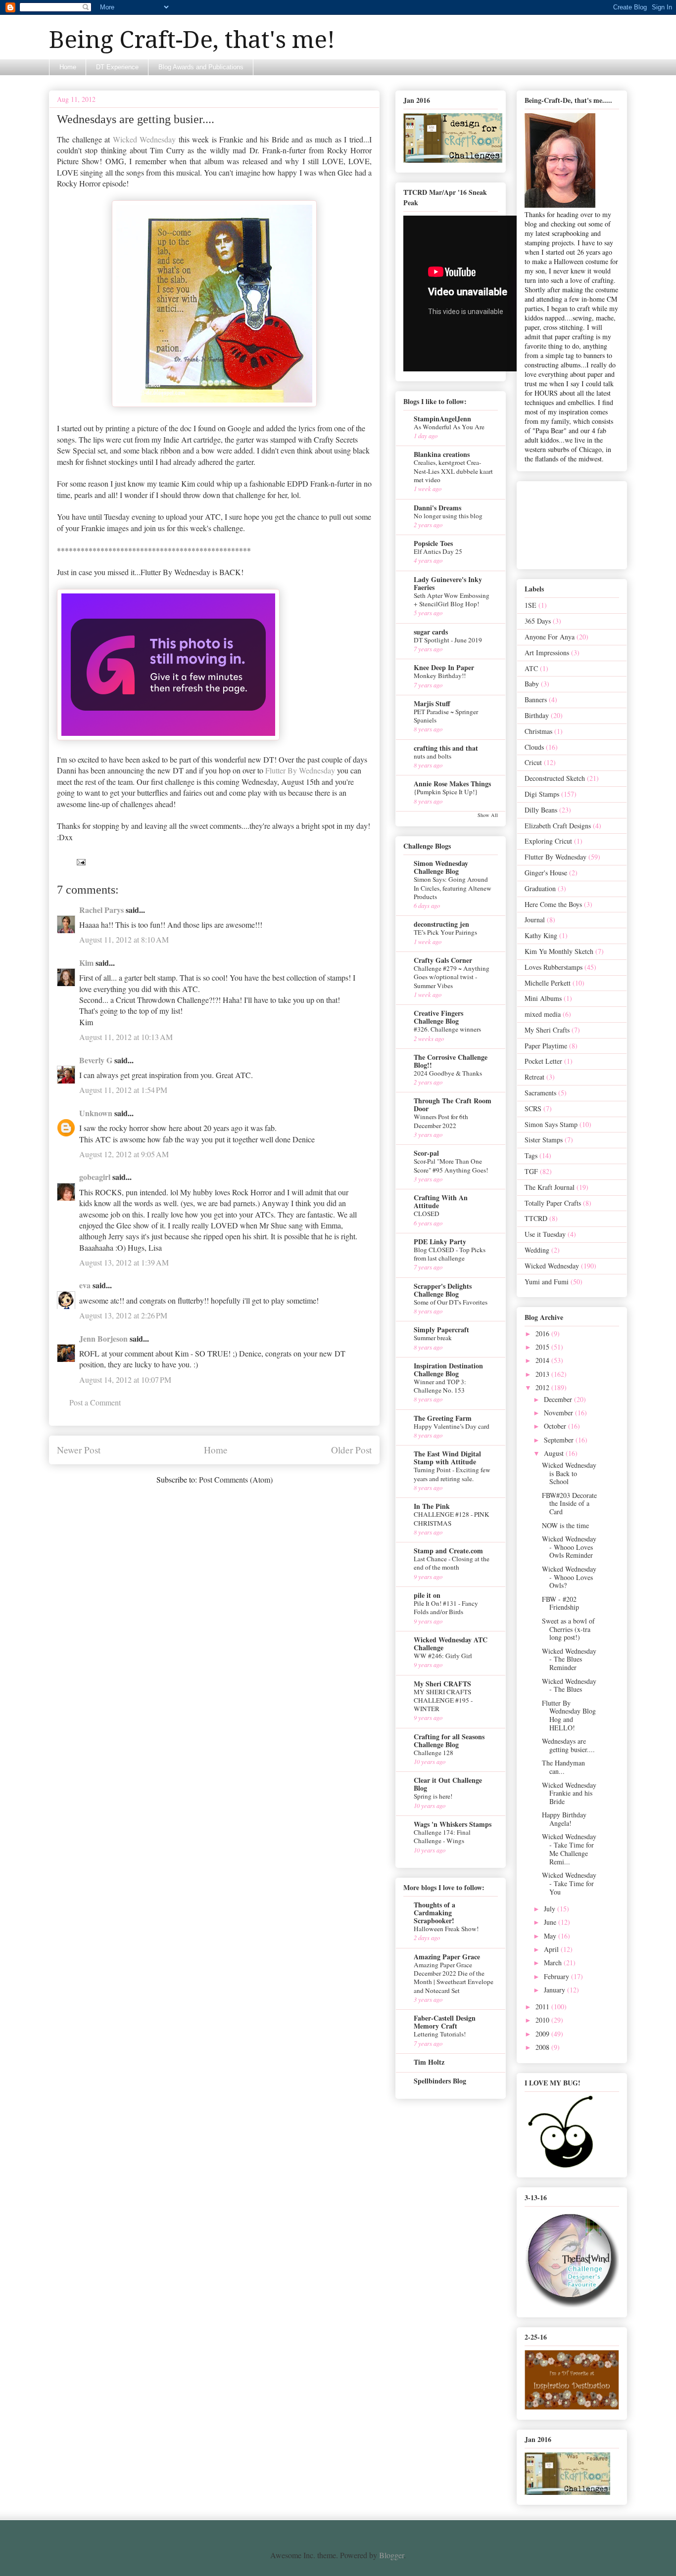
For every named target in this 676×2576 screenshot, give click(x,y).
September (560, 1440)
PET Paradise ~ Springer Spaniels (446, 716)
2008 (543, 2047)
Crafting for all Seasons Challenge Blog (449, 1740)
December (559, 1399)
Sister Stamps (544, 1140)
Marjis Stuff (432, 703)
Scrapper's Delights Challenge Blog (443, 1290)
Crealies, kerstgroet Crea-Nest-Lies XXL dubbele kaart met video (453, 471)
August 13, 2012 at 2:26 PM (123, 1315)
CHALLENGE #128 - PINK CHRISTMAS (452, 1518)
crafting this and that (446, 748)
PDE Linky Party (440, 1242)
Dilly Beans (541, 810)
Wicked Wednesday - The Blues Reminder (569, 1659)
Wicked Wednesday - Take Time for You (569, 1883)
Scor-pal (426, 1153)
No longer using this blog (448, 516)
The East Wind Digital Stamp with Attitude (447, 1458)
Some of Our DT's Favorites (451, 1302)
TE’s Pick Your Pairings (445, 932)
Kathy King (541, 935)
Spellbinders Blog (440, 2081)
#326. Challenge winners (447, 1029)
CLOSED (427, 1214)
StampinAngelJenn (442, 419)
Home (68, 67)
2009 (543, 2034)
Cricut (533, 762)
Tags (531, 1155)
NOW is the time (565, 1525)
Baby (532, 684)
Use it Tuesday (545, 1234)
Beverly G (96, 1060)
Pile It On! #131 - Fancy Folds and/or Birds (446, 1607)
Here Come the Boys (553, 904)
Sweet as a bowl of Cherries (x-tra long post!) (568, 1629)
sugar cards (431, 632)
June (551, 1922)
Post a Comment (95, 1402)
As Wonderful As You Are (449, 427)
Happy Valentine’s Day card (452, 1426)
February (557, 1976)
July (551, 1909)
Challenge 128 (434, 1753)
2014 (543, 1360)
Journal (535, 920)
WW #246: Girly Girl (443, 1656)
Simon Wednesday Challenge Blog (441, 867)
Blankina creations (442, 454)
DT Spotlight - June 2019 (448, 640)
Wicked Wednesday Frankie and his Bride (569, 1793)
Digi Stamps (542, 794)
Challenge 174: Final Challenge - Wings (442, 1836)
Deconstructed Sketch (555, 778)
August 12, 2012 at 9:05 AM (124, 1154)
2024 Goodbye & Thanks (448, 1073)
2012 (543, 1387)
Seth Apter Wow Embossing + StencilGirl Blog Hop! (452, 600)
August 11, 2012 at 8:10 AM (124, 939)
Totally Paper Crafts (553, 1203)
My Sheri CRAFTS (442, 1684)
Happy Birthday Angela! (564, 1819)
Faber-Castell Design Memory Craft (445, 2022)
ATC (531, 668)
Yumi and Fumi (547, 1282)
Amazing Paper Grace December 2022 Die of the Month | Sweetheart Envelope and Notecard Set (454, 1978)
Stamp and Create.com (448, 1551)
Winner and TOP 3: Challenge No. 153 (440, 1386)
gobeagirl (95, 1177)
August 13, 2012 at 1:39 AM (124, 1262)
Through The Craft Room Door (453, 1105)
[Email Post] (80, 861)
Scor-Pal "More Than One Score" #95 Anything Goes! (451, 1165)
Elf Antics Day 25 (438, 551)
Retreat (534, 1077)
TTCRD (536, 1218)
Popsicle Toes (433, 543)
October (556, 1426)
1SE (531, 605)
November (559, 1413)
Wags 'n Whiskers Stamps (453, 1824)
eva (85, 1285)
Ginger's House (546, 873)
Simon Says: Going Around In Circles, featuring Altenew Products (453, 888)
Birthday (537, 715)
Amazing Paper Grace (447, 1957)
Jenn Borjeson (103, 1338)
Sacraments (540, 1093)
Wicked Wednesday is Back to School (569, 1473)
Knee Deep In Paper (444, 667)
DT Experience (117, 67)
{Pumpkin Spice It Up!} (446, 792)
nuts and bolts (433, 756)
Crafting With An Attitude (441, 1201)
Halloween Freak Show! (446, 1929)
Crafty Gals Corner (443, 960)
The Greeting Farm (443, 1418)
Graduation (540, 888)
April (552, 1949)
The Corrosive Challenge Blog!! (451, 1061)
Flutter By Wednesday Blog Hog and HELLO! (569, 1715)
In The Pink (432, 1506)
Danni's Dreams (437, 508)
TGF (531, 1171)
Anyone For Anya (550, 637)
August (555, 1453)
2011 (543, 2007)
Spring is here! (433, 1796)
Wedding (537, 1250)
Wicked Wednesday (145, 139)
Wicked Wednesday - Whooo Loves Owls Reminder (569, 1547)
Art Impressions (547, 653)
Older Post (351, 1450)
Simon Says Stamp (551, 1124)
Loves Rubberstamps (554, 967)
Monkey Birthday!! (440, 676)
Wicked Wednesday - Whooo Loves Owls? (569, 1577)
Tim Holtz (429, 2062)
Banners (536, 700)
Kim (86, 963)
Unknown (96, 1113)
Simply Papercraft (441, 1330)
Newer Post (79, 1450)
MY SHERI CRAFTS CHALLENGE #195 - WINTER (443, 1700)
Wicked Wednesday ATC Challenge (451, 1644)
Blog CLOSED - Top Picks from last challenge (450, 1254)
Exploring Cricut (548, 841)
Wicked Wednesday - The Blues (569, 1685)
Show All (488, 815)
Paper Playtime (546, 1046)
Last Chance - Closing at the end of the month (452, 1563)
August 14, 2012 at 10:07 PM (125, 1379)
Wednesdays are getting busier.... (568, 1745)
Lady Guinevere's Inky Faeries (448, 583)
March (554, 1963)
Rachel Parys (101, 910)
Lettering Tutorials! (440, 2034)
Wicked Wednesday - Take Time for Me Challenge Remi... (569, 1849)
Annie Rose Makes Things (452, 784)
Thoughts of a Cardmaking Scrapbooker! (435, 1913)
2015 (543, 1347)
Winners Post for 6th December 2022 (441, 1121)
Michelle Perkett (548, 983)
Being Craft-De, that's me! (192, 40)
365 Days (538, 621)
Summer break (433, 1338)
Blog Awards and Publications (201, 67)
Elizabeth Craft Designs (558, 826)
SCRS (533, 1108)
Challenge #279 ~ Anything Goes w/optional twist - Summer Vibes (452, 977)
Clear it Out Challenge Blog (448, 1784)
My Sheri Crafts (547, 1030)
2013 (543, 1374)
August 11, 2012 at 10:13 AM (126, 1037)
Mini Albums (543, 998)
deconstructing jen (441, 924)
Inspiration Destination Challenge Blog (448, 1370)
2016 (543, 1333)
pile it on (427, 1595)
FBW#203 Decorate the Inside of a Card (569, 1504)
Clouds (534, 747)
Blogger (391, 2555)
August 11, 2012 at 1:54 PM (123, 1090)
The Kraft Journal (550, 1187)
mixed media (543, 1014)
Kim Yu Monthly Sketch (559, 951)
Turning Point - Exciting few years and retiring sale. (452, 1474)
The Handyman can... (563, 1767)
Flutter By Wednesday (300, 770)
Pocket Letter (543, 1061)
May (551, 1936)
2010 (543, 2020)
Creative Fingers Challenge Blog (438, 1017)
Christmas (538, 731)
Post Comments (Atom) (236, 1479)
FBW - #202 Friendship (560, 1603)
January (555, 1990)
